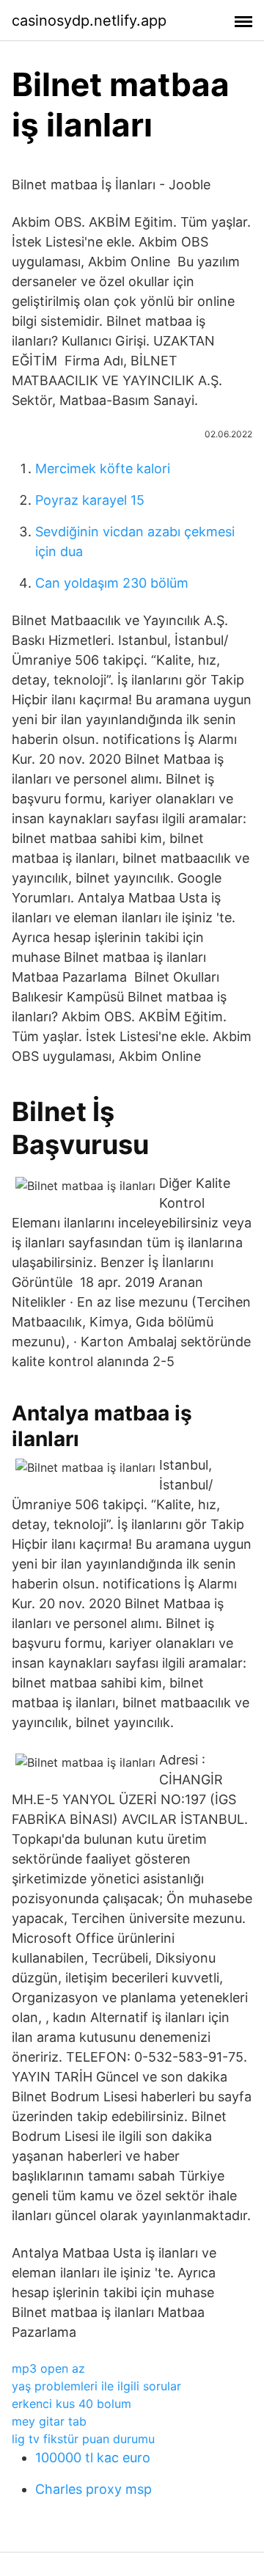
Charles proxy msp (93, 2489)
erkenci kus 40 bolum (71, 2404)
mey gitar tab (49, 2421)
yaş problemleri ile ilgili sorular (96, 2386)
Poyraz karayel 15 (90, 500)
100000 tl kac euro (93, 2458)
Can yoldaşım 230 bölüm (112, 583)
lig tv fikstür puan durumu (83, 2439)
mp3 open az (48, 2368)
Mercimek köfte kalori (103, 468)
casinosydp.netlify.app (89, 21)
